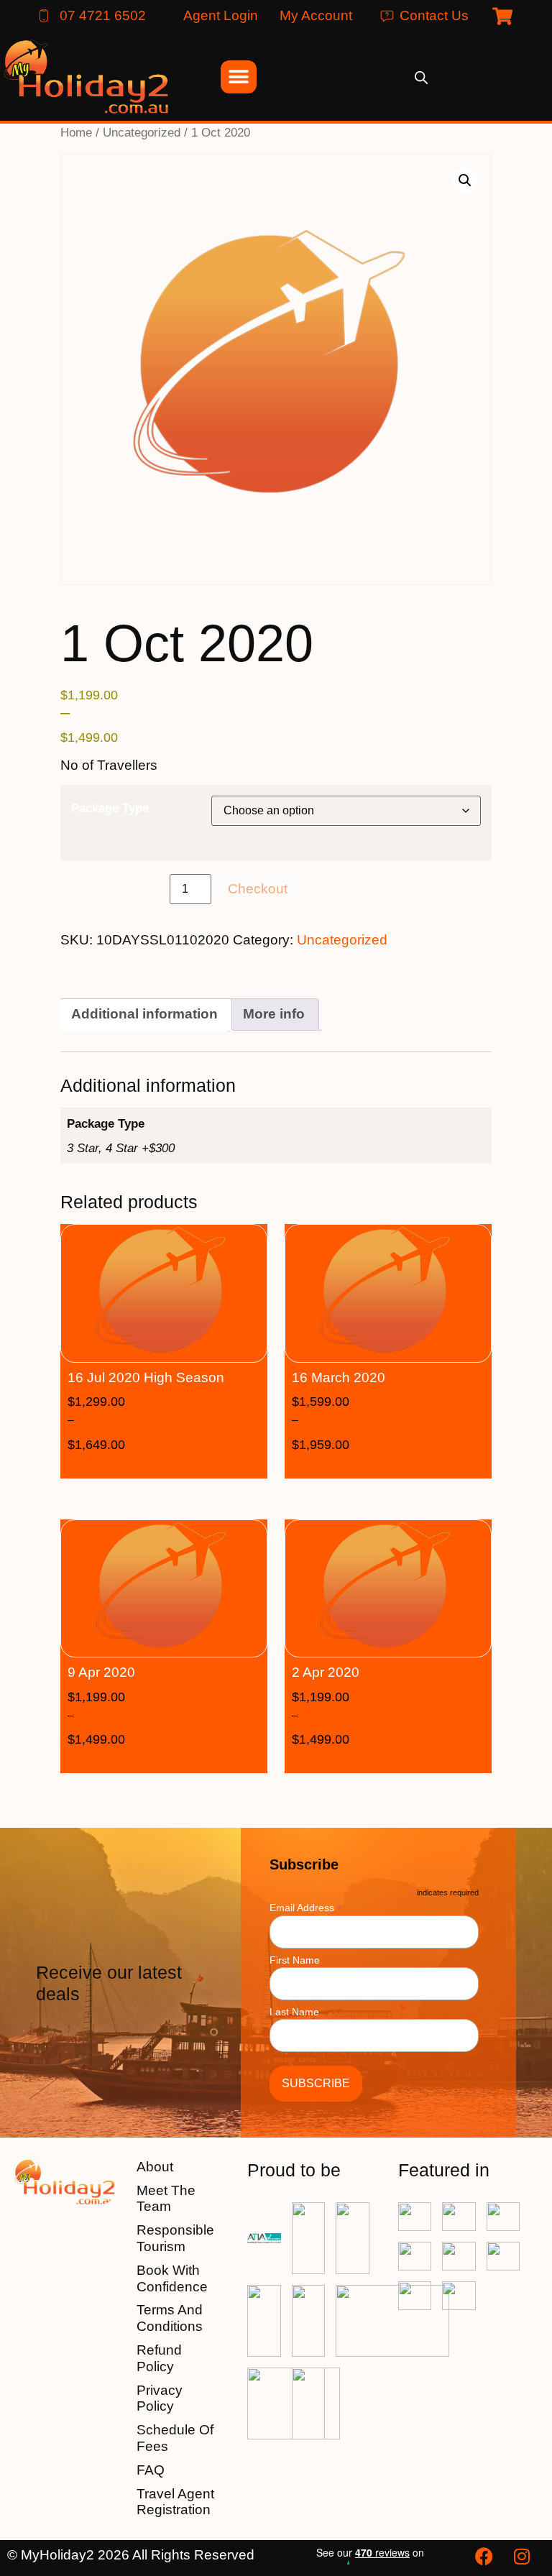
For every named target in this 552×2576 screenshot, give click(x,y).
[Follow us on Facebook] (486, 2556)
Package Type (110, 808)
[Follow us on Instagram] (523, 2556)
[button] (465, 180)
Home (76, 132)
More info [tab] (274, 1014)
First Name (295, 1960)
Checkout (258, 889)
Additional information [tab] (144, 1014)
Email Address (306, 1907)
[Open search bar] (421, 77)
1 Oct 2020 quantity (113, 892)
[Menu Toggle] (239, 77)
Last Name (294, 2012)
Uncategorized (142, 132)
